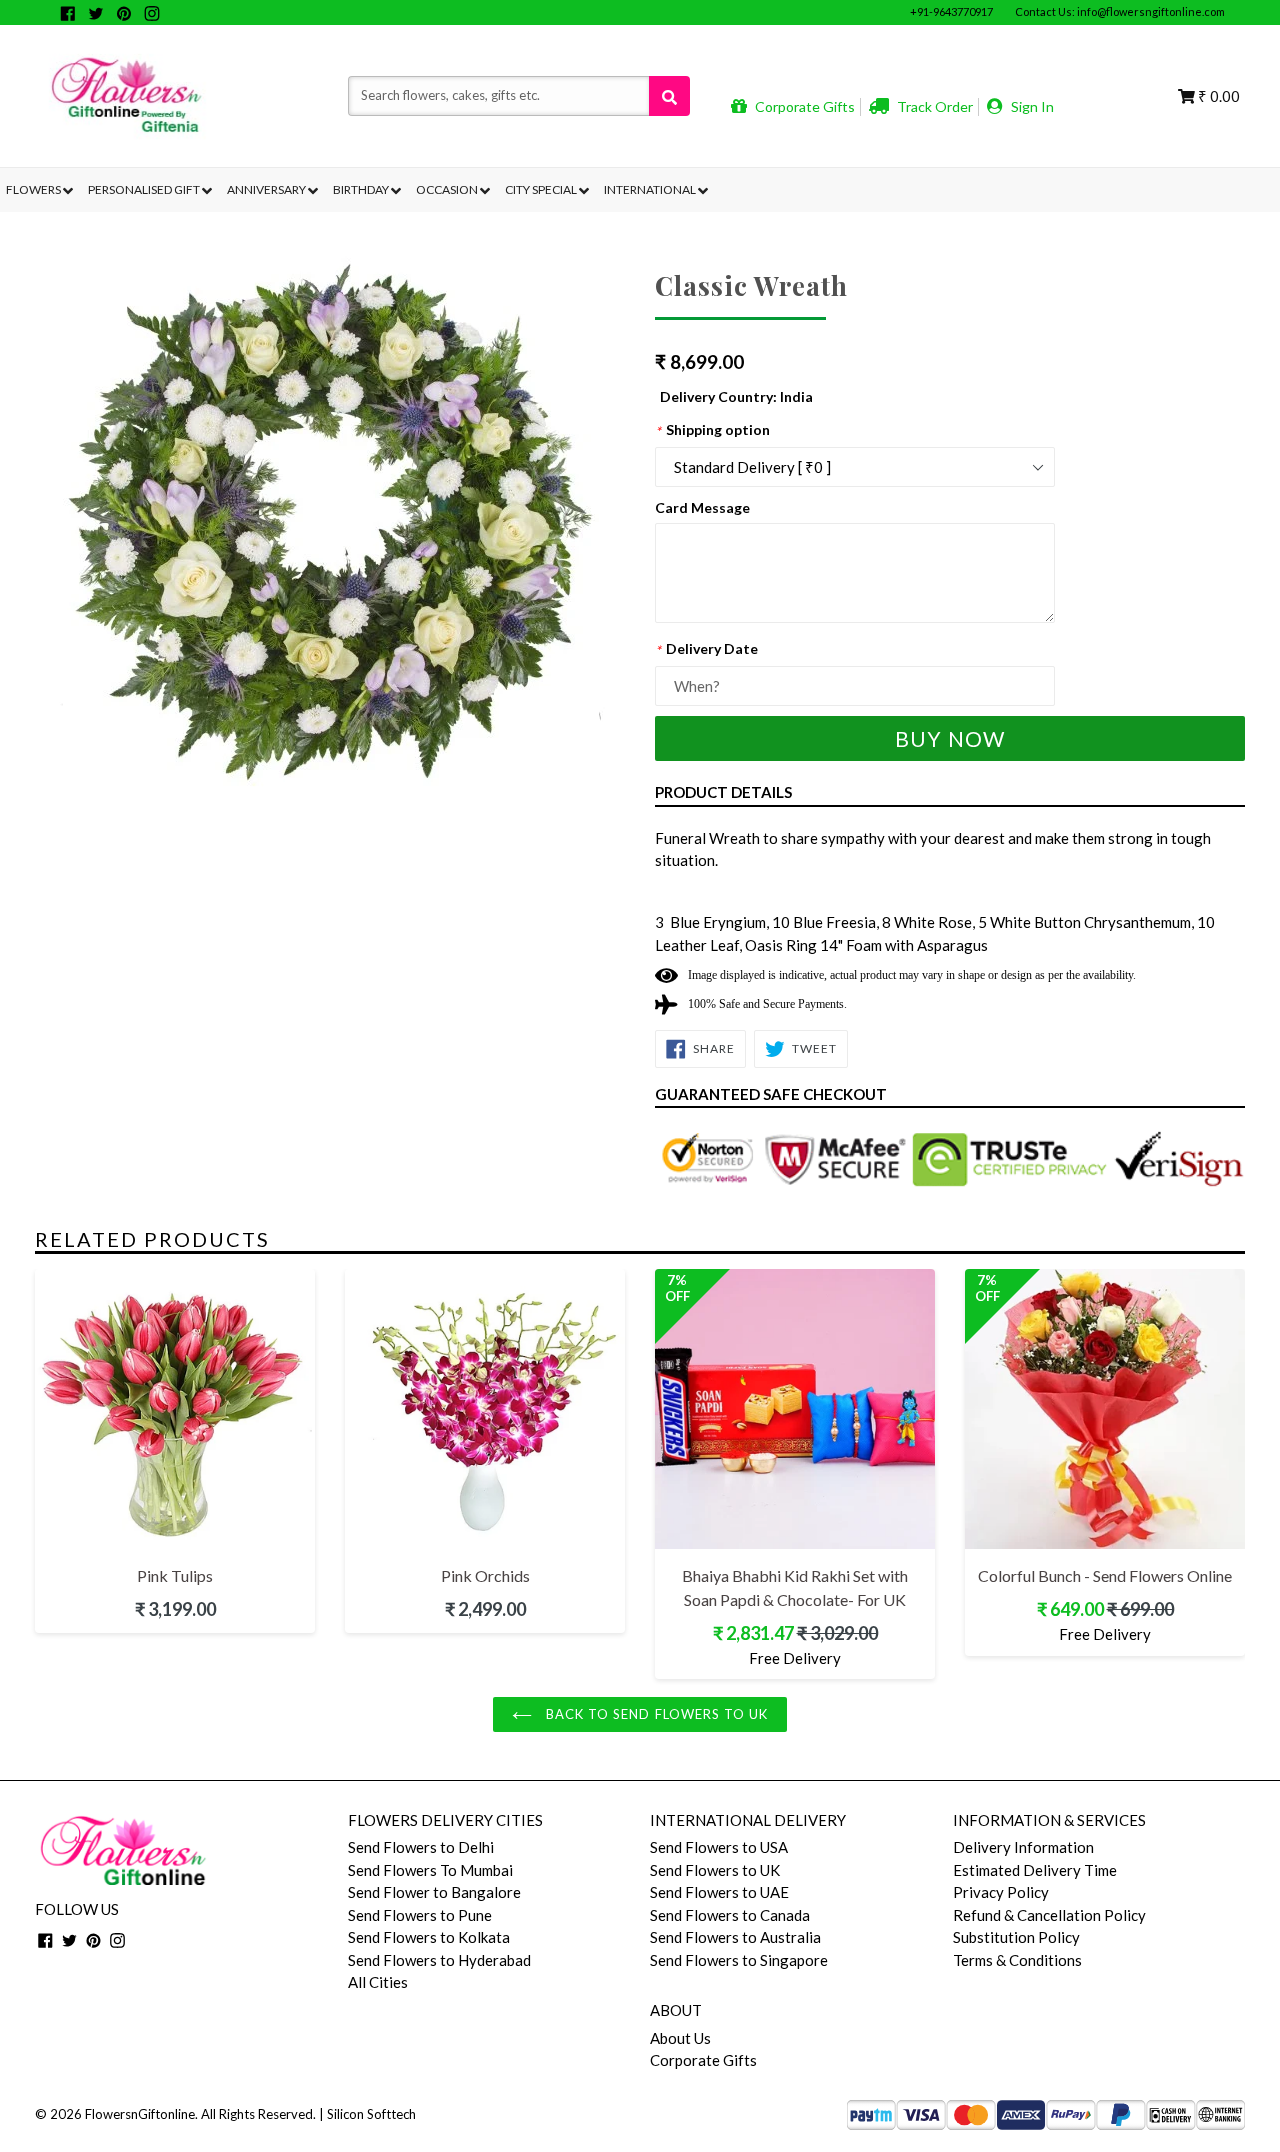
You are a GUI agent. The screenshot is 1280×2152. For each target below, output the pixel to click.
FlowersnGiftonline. (141, 2114)
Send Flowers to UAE (719, 1892)
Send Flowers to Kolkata (429, 1937)
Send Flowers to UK (715, 1870)
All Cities (378, 1982)
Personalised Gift (145, 189)
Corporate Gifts (803, 106)
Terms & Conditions (1017, 1960)
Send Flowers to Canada (730, 1915)
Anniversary (267, 189)
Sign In (1031, 106)
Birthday (362, 189)
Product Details (723, 792)
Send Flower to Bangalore (434, 1892)
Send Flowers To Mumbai (430, 1870)
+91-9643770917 (951, 11)
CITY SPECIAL (542, 189)
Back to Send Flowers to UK (655, 1714)
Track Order (933, 106)
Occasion (448, 189)
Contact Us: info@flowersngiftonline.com (1120, 11)
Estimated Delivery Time (1035, 1870)
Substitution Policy (1016, 1937)
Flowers (34, 189)
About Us (680, 2038)
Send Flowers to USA (719, 1847)
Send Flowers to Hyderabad (439, 1960)
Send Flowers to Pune (420, 1915)
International (651, 189)
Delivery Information (1023, 1847)
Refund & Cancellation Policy (1049, 1915)
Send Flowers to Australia (735, 1937)
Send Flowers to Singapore (739, 1960)
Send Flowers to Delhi (421, 1847)
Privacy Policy (1001, 1892)
